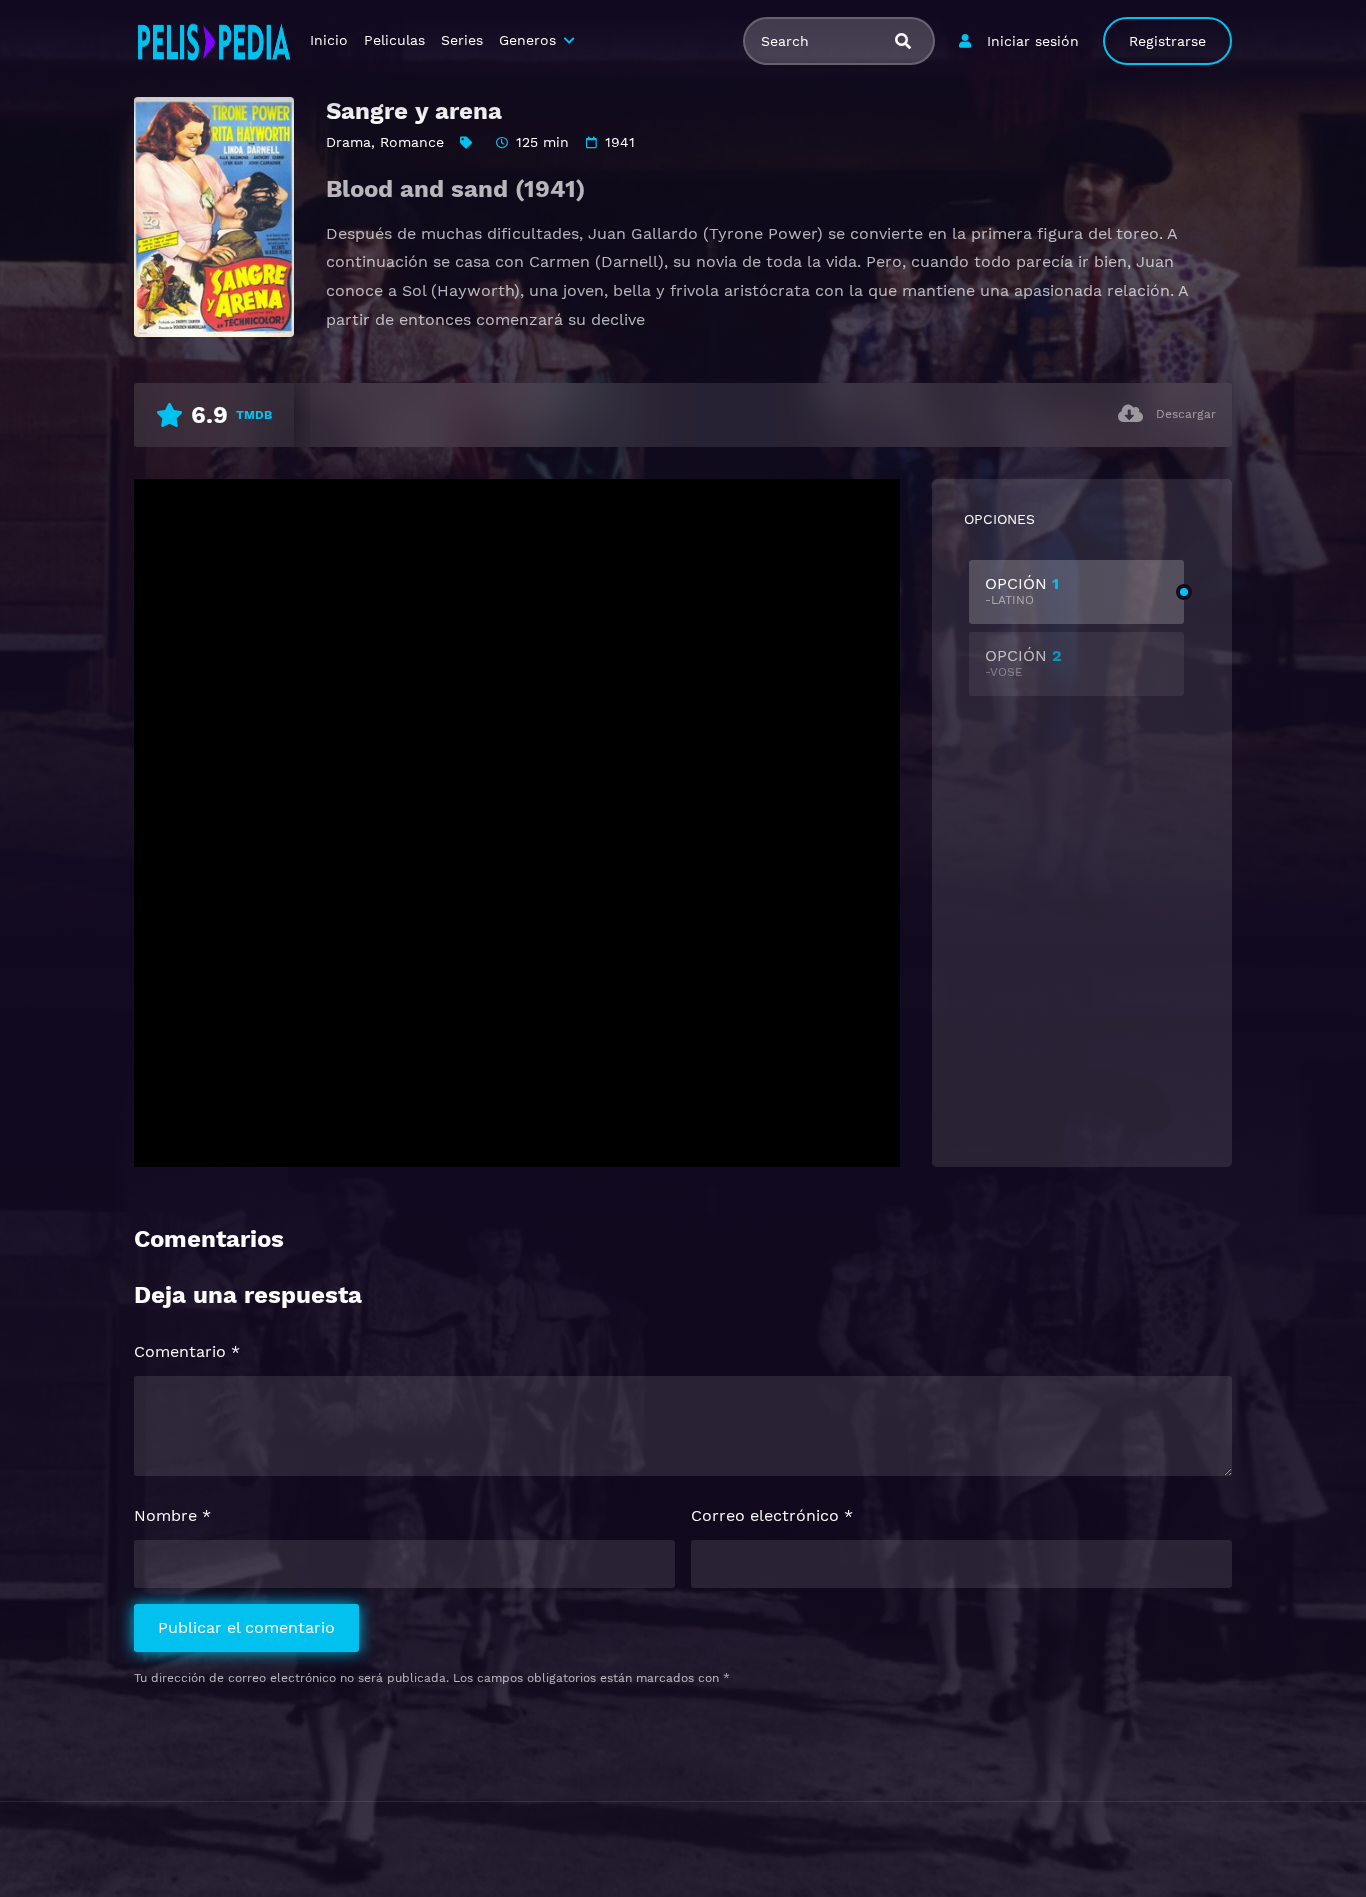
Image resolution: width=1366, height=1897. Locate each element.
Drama (348, 142)
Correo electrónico (772, 1515)
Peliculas (394, 40)
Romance (412, 142)
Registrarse (1167, 41)
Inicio (329, 40)
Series (462, 40)
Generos (527, 40)
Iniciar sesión (1033, 41)
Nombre (172, 1515)
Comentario (187, 1351)
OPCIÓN (1022, 590)
